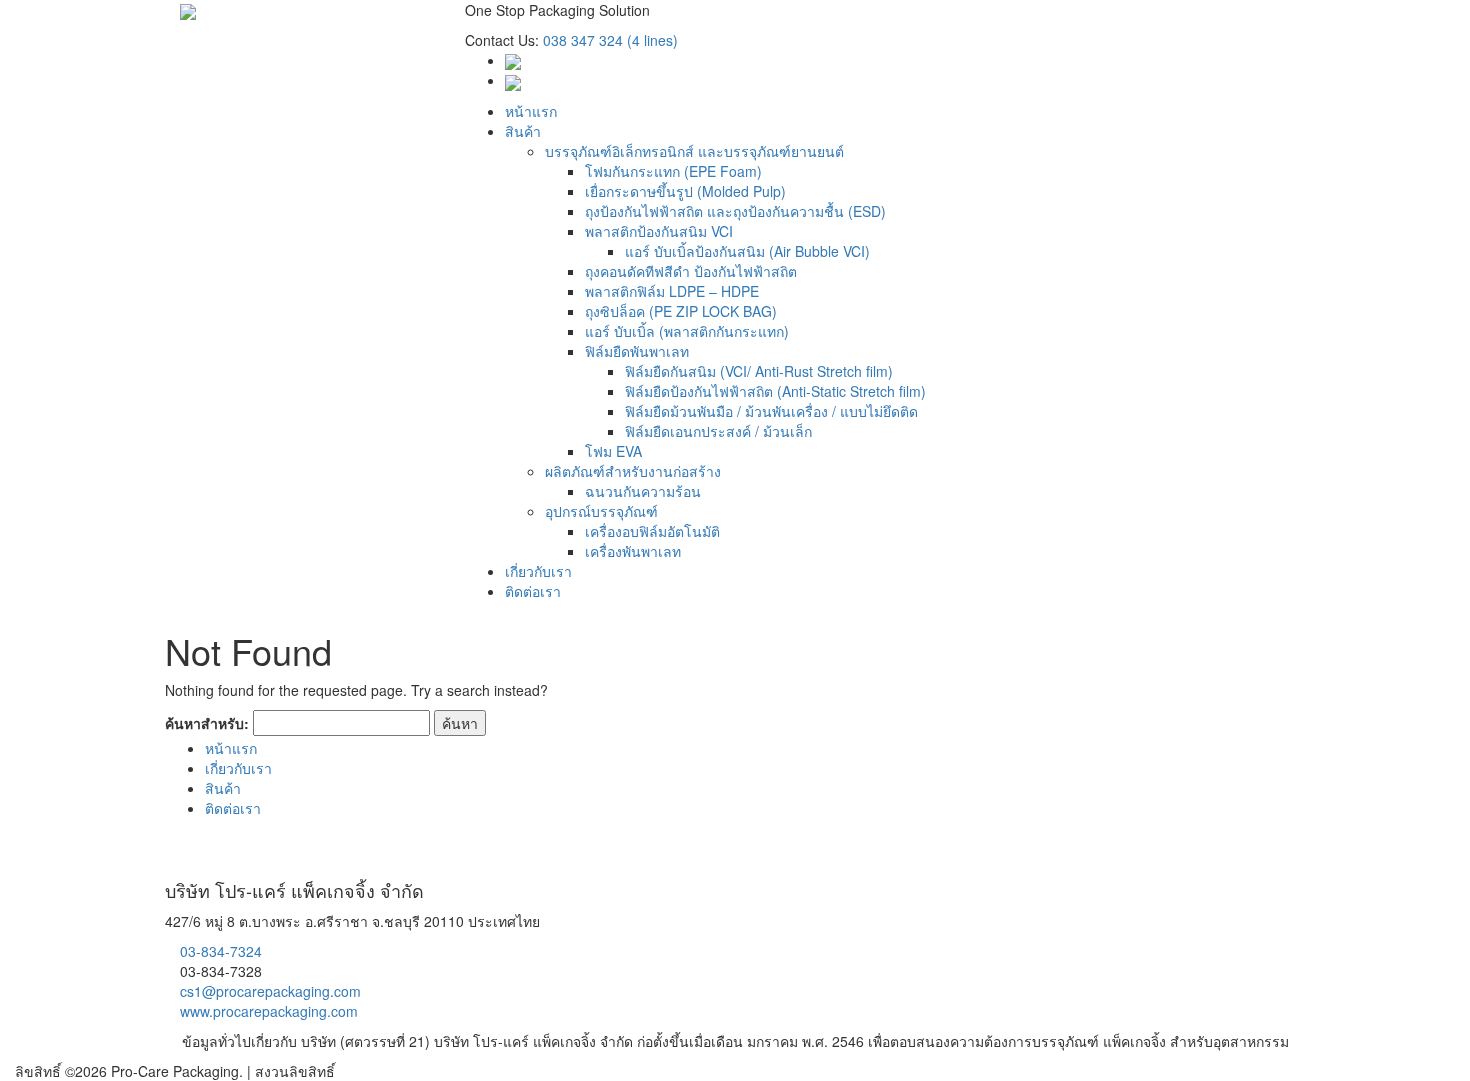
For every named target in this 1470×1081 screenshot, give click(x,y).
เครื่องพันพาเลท (633, 551)
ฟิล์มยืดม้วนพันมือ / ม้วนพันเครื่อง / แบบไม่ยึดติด (771, 411)
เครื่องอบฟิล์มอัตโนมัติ (652, 531)
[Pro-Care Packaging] (188, 10)
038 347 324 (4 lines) (610, 40)
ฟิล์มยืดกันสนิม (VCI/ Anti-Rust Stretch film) (759, 371)
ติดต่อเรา (533, 591)
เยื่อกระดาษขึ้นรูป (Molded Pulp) (685, 191)
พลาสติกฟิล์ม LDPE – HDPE (672, 291)
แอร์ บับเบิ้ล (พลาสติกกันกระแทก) (687, 331)
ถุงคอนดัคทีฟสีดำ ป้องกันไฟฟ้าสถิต (691, 271)
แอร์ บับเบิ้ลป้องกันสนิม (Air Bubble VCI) (747, 251)
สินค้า (523, 131)
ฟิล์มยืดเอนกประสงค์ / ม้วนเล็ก (718, 431)
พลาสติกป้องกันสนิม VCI (659, 231)
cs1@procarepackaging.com (270, 991)
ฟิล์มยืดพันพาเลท (637, 351)
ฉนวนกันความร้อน (643, 491)
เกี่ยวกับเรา (538, 571)
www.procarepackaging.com (269, 1011)
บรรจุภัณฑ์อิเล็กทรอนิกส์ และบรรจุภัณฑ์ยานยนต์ (694, 151)
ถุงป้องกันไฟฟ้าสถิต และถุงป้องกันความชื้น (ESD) (735, 211)
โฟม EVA (613, 451)
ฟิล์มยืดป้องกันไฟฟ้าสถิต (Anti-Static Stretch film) (775, 391)
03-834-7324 (221, 951)
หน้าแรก (531, 111)
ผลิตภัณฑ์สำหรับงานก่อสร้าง (633, 471)
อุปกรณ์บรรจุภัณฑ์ (601, 511)
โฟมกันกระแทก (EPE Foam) (673, 171)
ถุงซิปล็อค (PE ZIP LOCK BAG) (681, 311)
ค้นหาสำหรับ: (207, 723)
